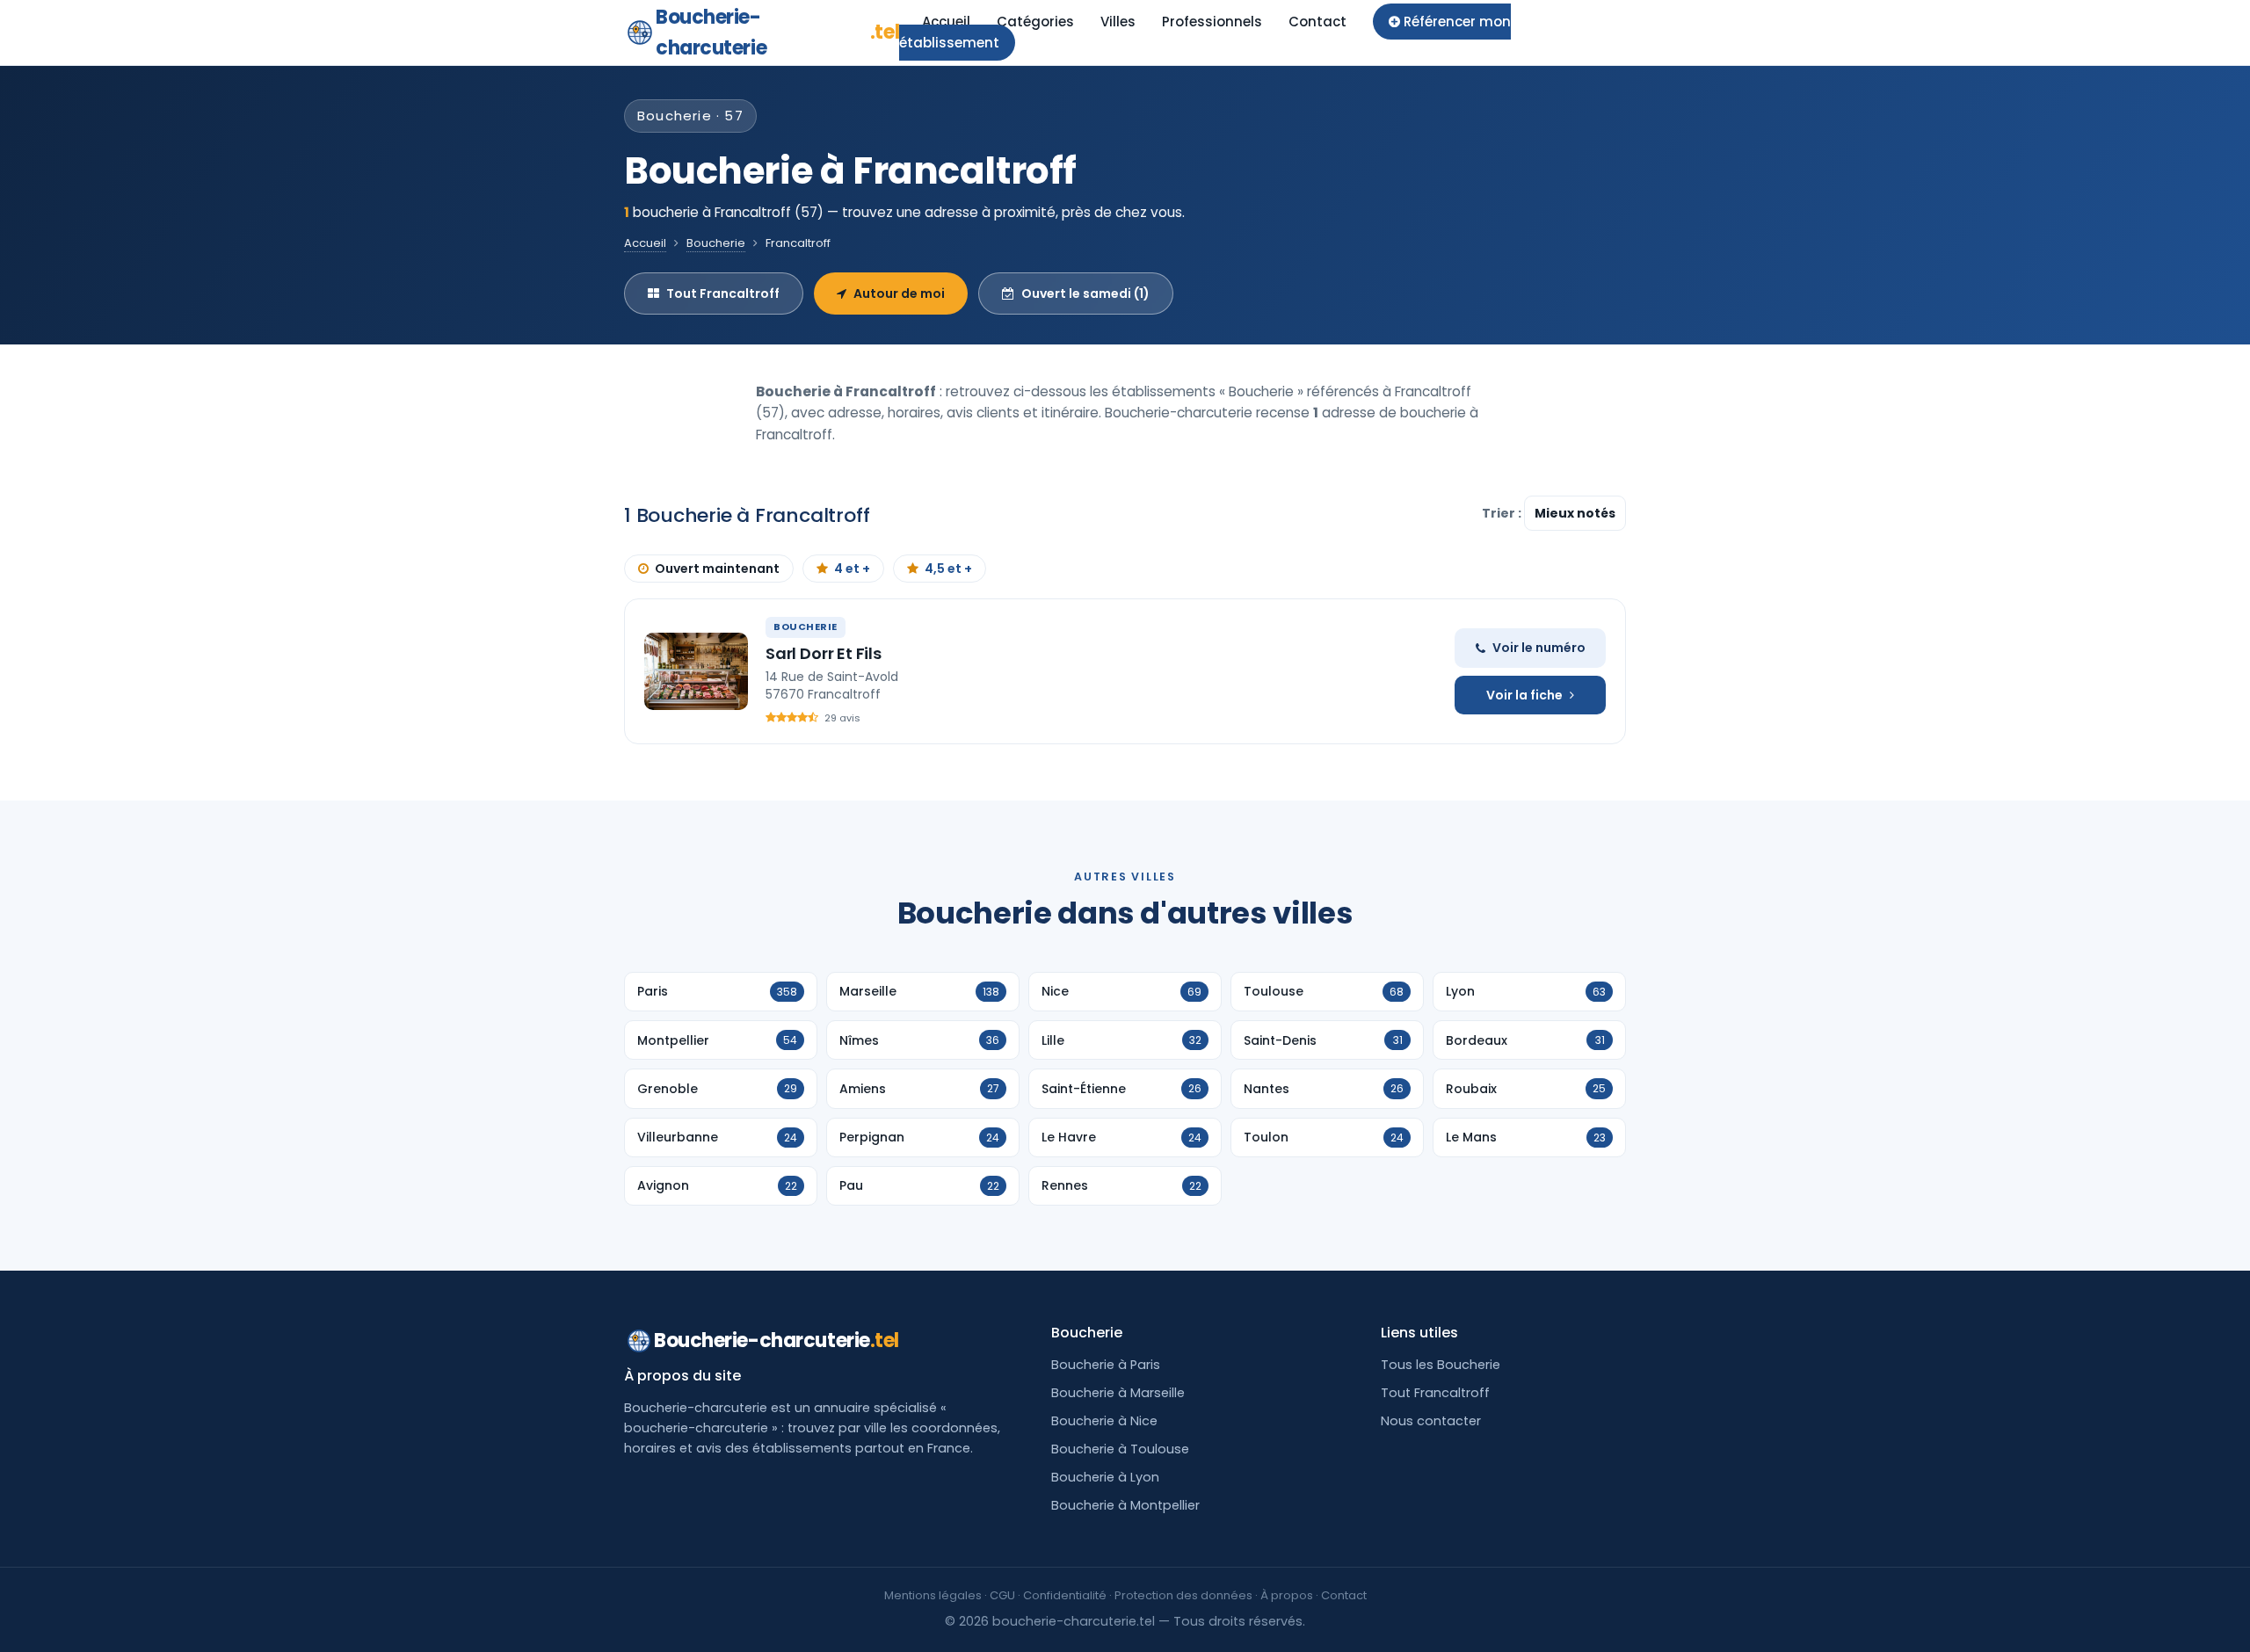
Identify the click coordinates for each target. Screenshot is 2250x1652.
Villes (1118, 22)
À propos (1287, 1595)
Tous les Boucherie (1441, 1365)
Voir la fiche (1524, 695)
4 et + (852, 569)
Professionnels (1212, 22)
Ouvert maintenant (717, 569)
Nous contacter (1431, 1421)
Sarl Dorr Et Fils (824, 653)
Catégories (1035, 22)
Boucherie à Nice (1104, 1421)
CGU (1002, 1595)
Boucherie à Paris (1106, 1365)
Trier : (1503, 513)
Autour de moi (899, 293)
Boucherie (716, 243)
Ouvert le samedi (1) (1085, 293)
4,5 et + (948, 569)
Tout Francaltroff (723, 293)
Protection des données (1183, 1595)
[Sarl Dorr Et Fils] (696, 671)
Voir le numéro (1539, 648)
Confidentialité (1065, 1595)
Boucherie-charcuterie (777, 33)
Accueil (946, 22)
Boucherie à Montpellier (1125, 1505)
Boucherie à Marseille (1118, 1393)
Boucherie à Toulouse (1120, 1449)
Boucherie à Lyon (1105, 1477)
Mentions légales (933, 1595)
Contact (1317, 22)
